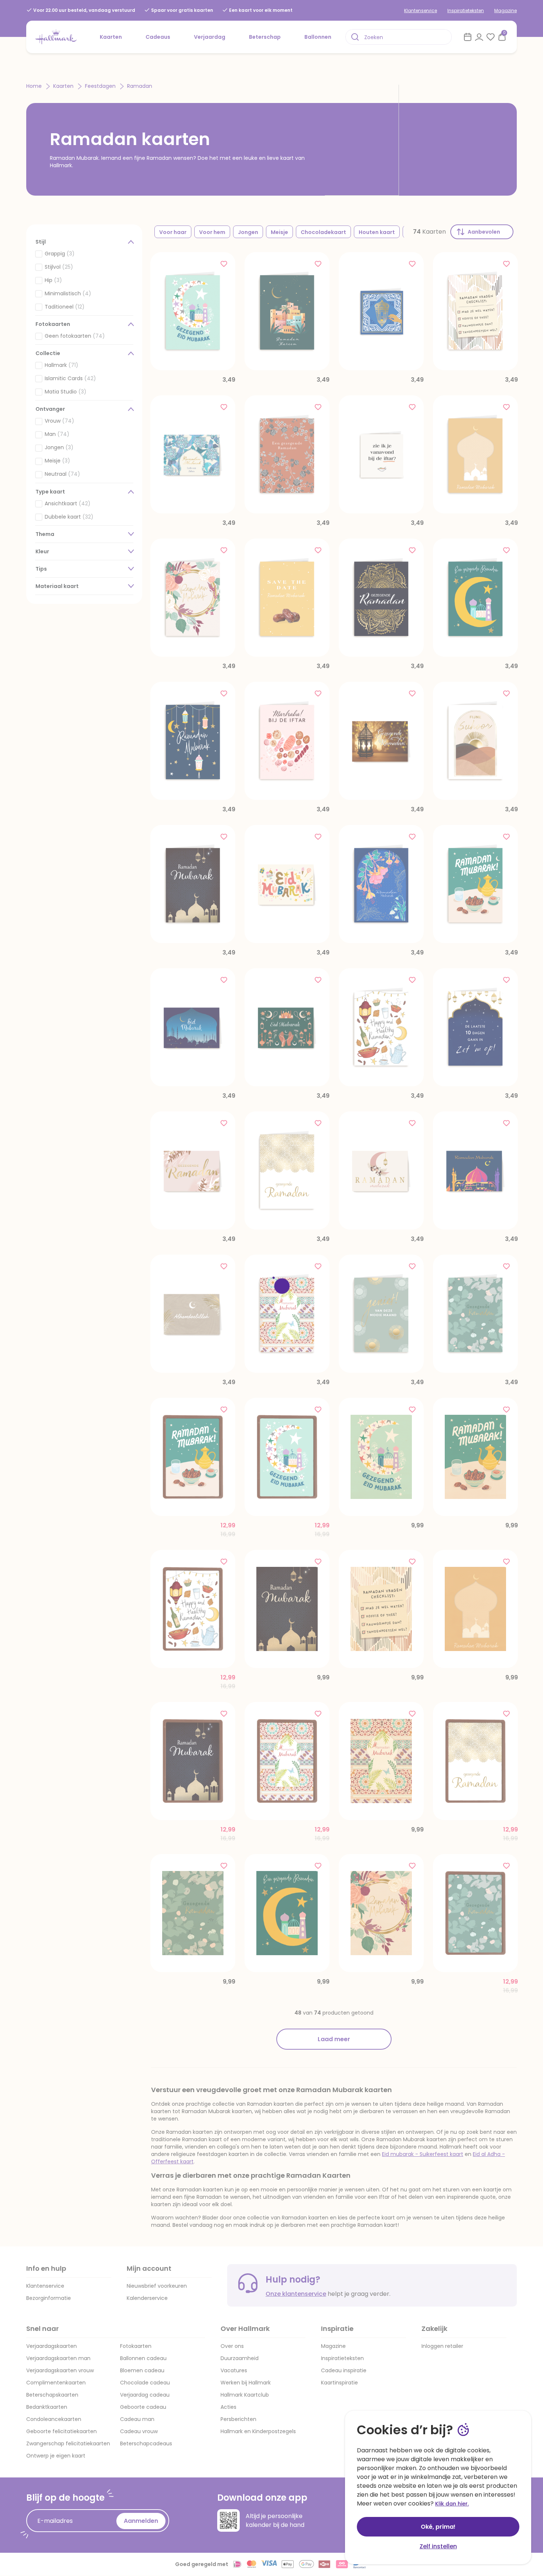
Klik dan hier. (452, 2504)
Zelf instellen (438, 2546)
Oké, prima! (438, 2527)
